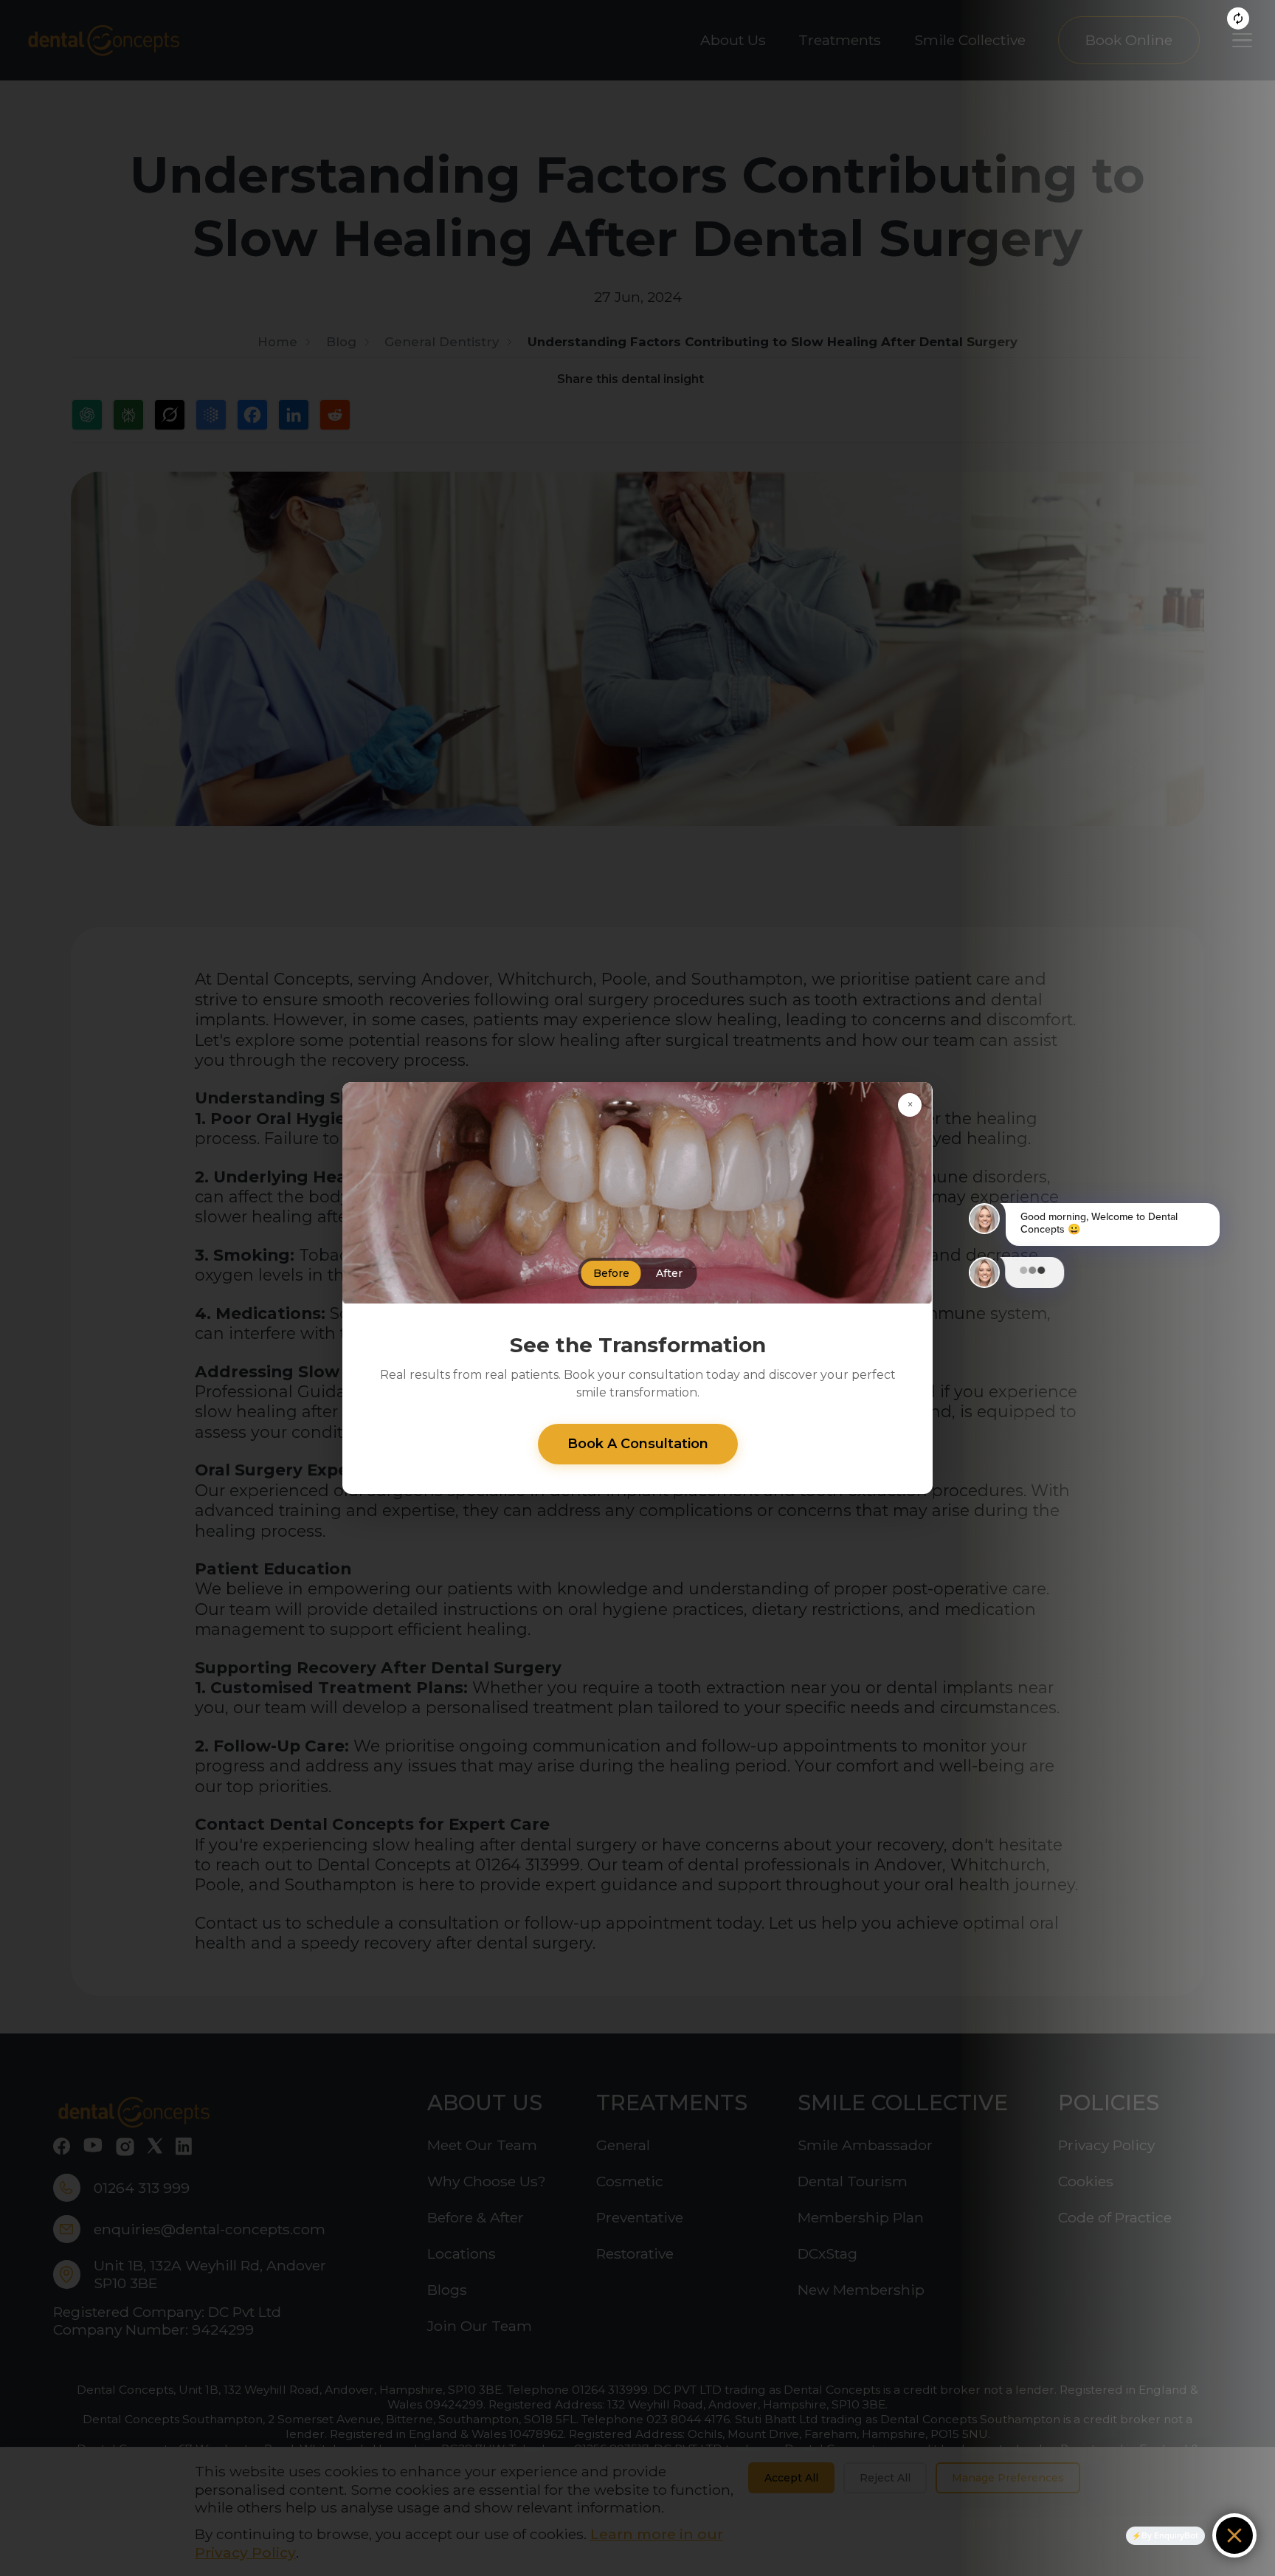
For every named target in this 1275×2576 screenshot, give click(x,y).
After (669, 1273)
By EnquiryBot (1170, 2535)
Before (611, 1273)
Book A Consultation (638, 1444)
